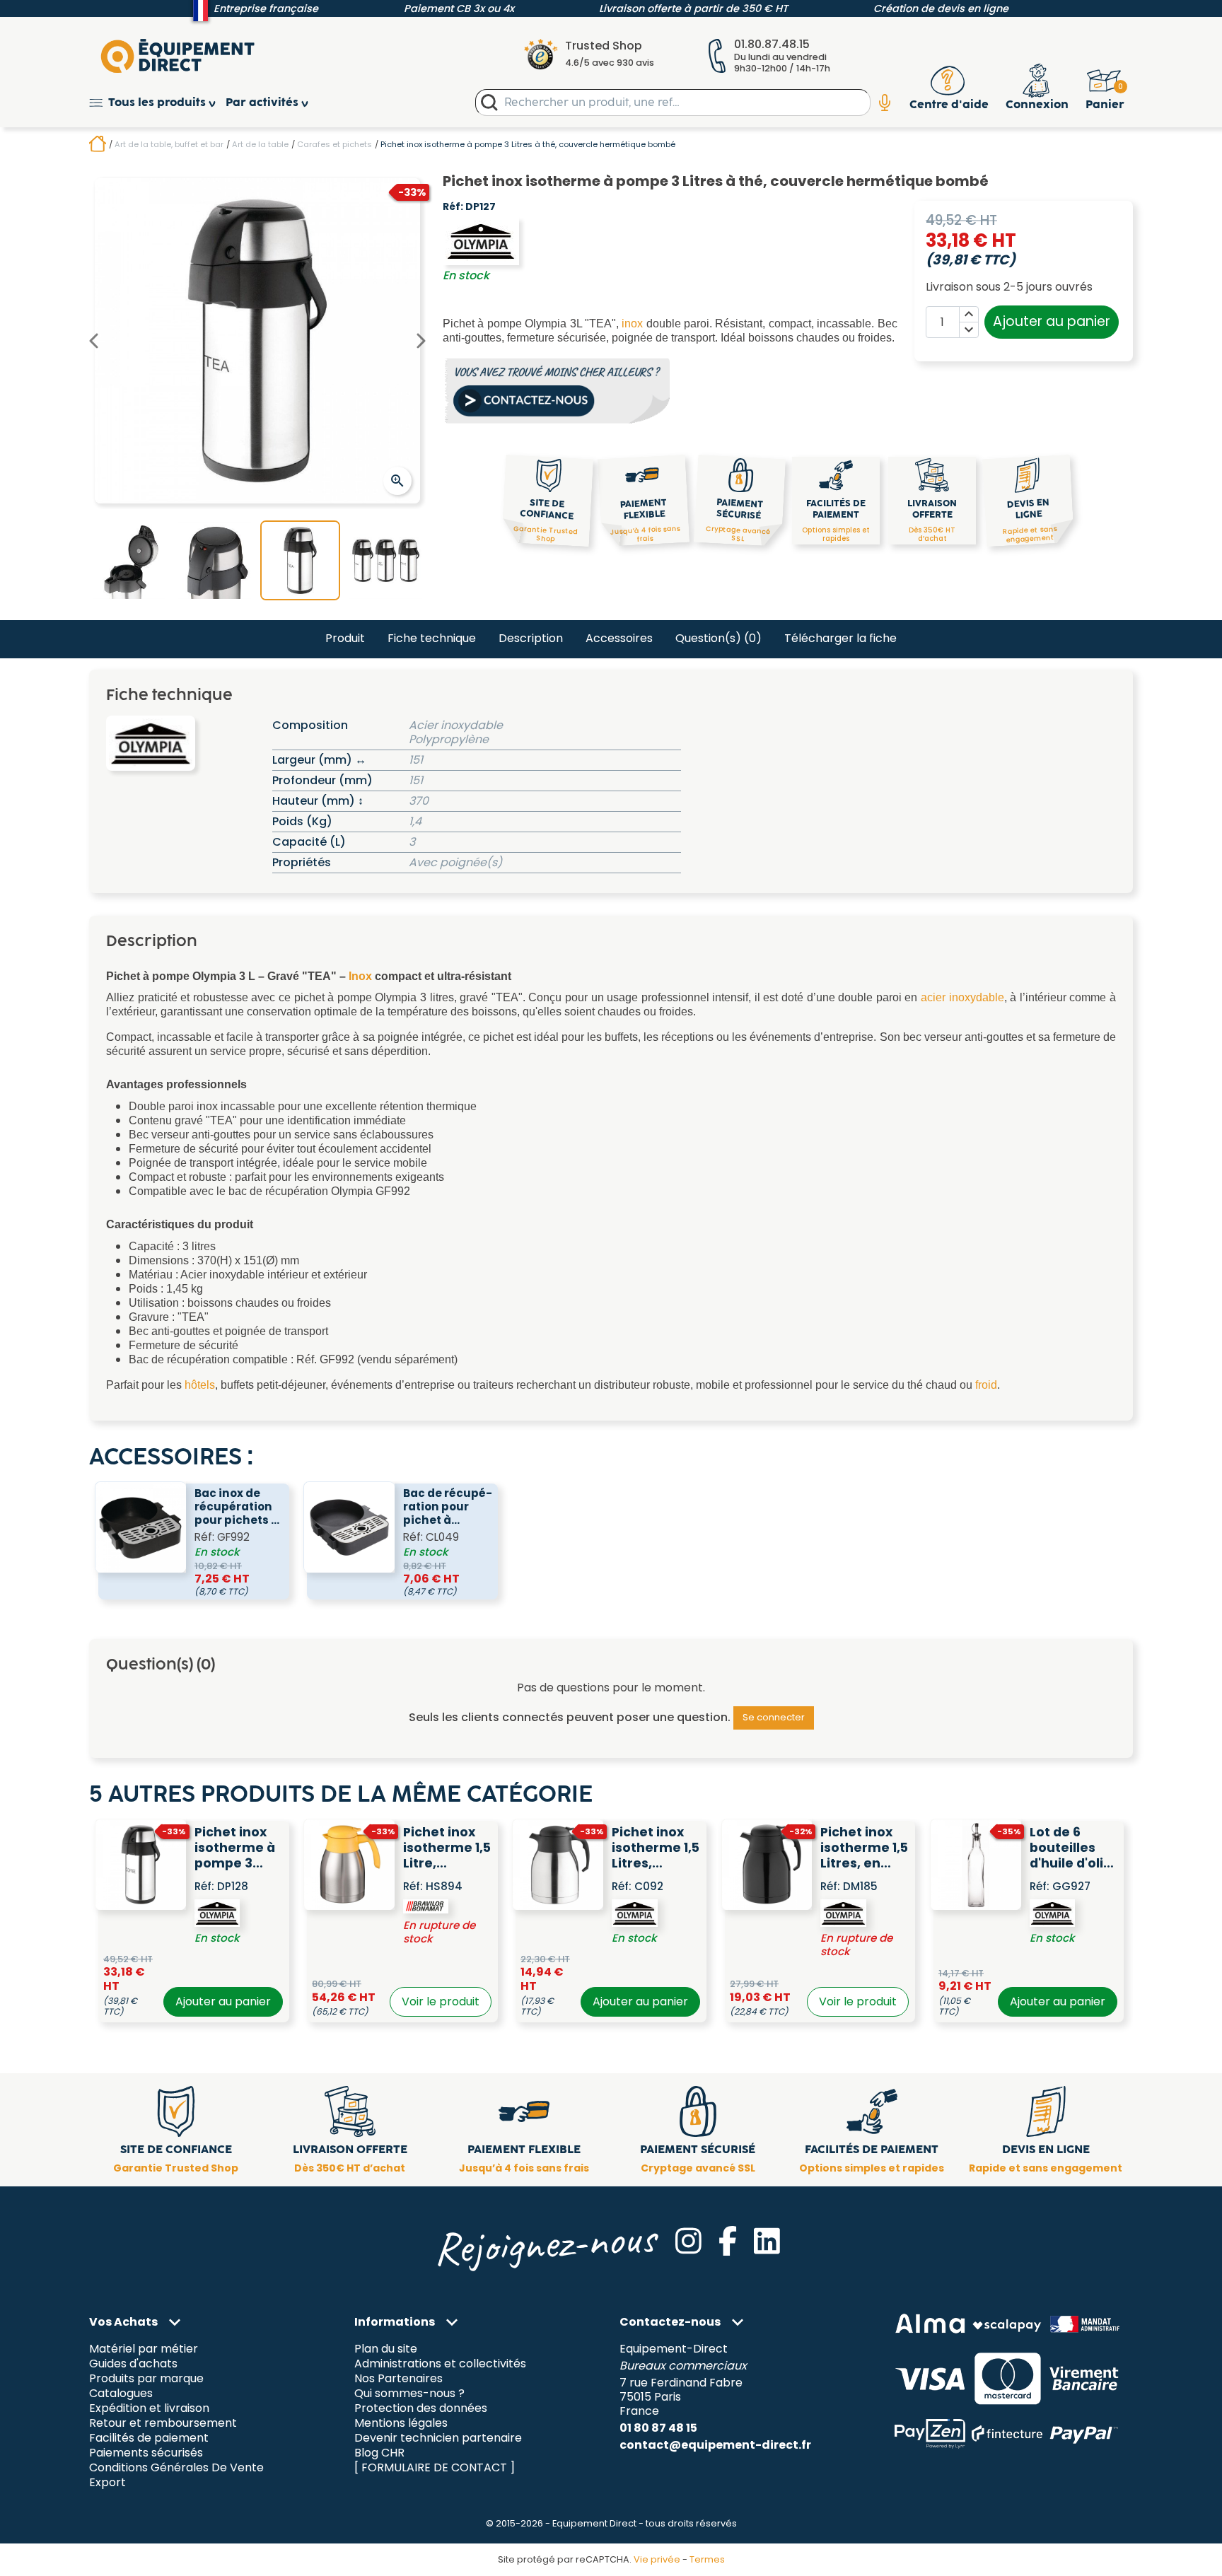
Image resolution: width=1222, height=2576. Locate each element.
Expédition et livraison (149, 2409)
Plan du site (386, 2349)
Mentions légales (401, 2424)
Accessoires (619, 638)
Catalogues (121, 2394)
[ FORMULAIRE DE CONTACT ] (435, 2467)
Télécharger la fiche (840, 638)
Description (531, 638)
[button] (157, 103)
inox (632, 324)
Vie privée (657, 2559)
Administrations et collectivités (440, 2364)
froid (986, 1385)
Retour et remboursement (163, 2424)
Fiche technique (432, 638)
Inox (360, 976)
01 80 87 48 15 (658, 2428)
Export (107, 2482)
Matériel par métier (144, 2349)
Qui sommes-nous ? (409, 2394)
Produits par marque (146, 2379)
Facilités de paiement (149, 2438)
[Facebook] (728, 2241)
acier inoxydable (962, 997)
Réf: (453, 207)
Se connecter (774, 1717)
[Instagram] (688, 2241)
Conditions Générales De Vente (176, 2467)
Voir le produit (441, 2001)
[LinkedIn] (767, 2241)
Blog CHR (379, 2453)
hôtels (200, 1385)
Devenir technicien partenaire (438, 2438)
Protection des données (421, 2409)
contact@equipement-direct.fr (715, 2445)
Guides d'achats (133, 2364)
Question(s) (718, 638)
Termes (707, 2559)
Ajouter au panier (1052, 321)
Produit (345, 638)
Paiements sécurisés (146, 2453)
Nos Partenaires (398, 2379)
